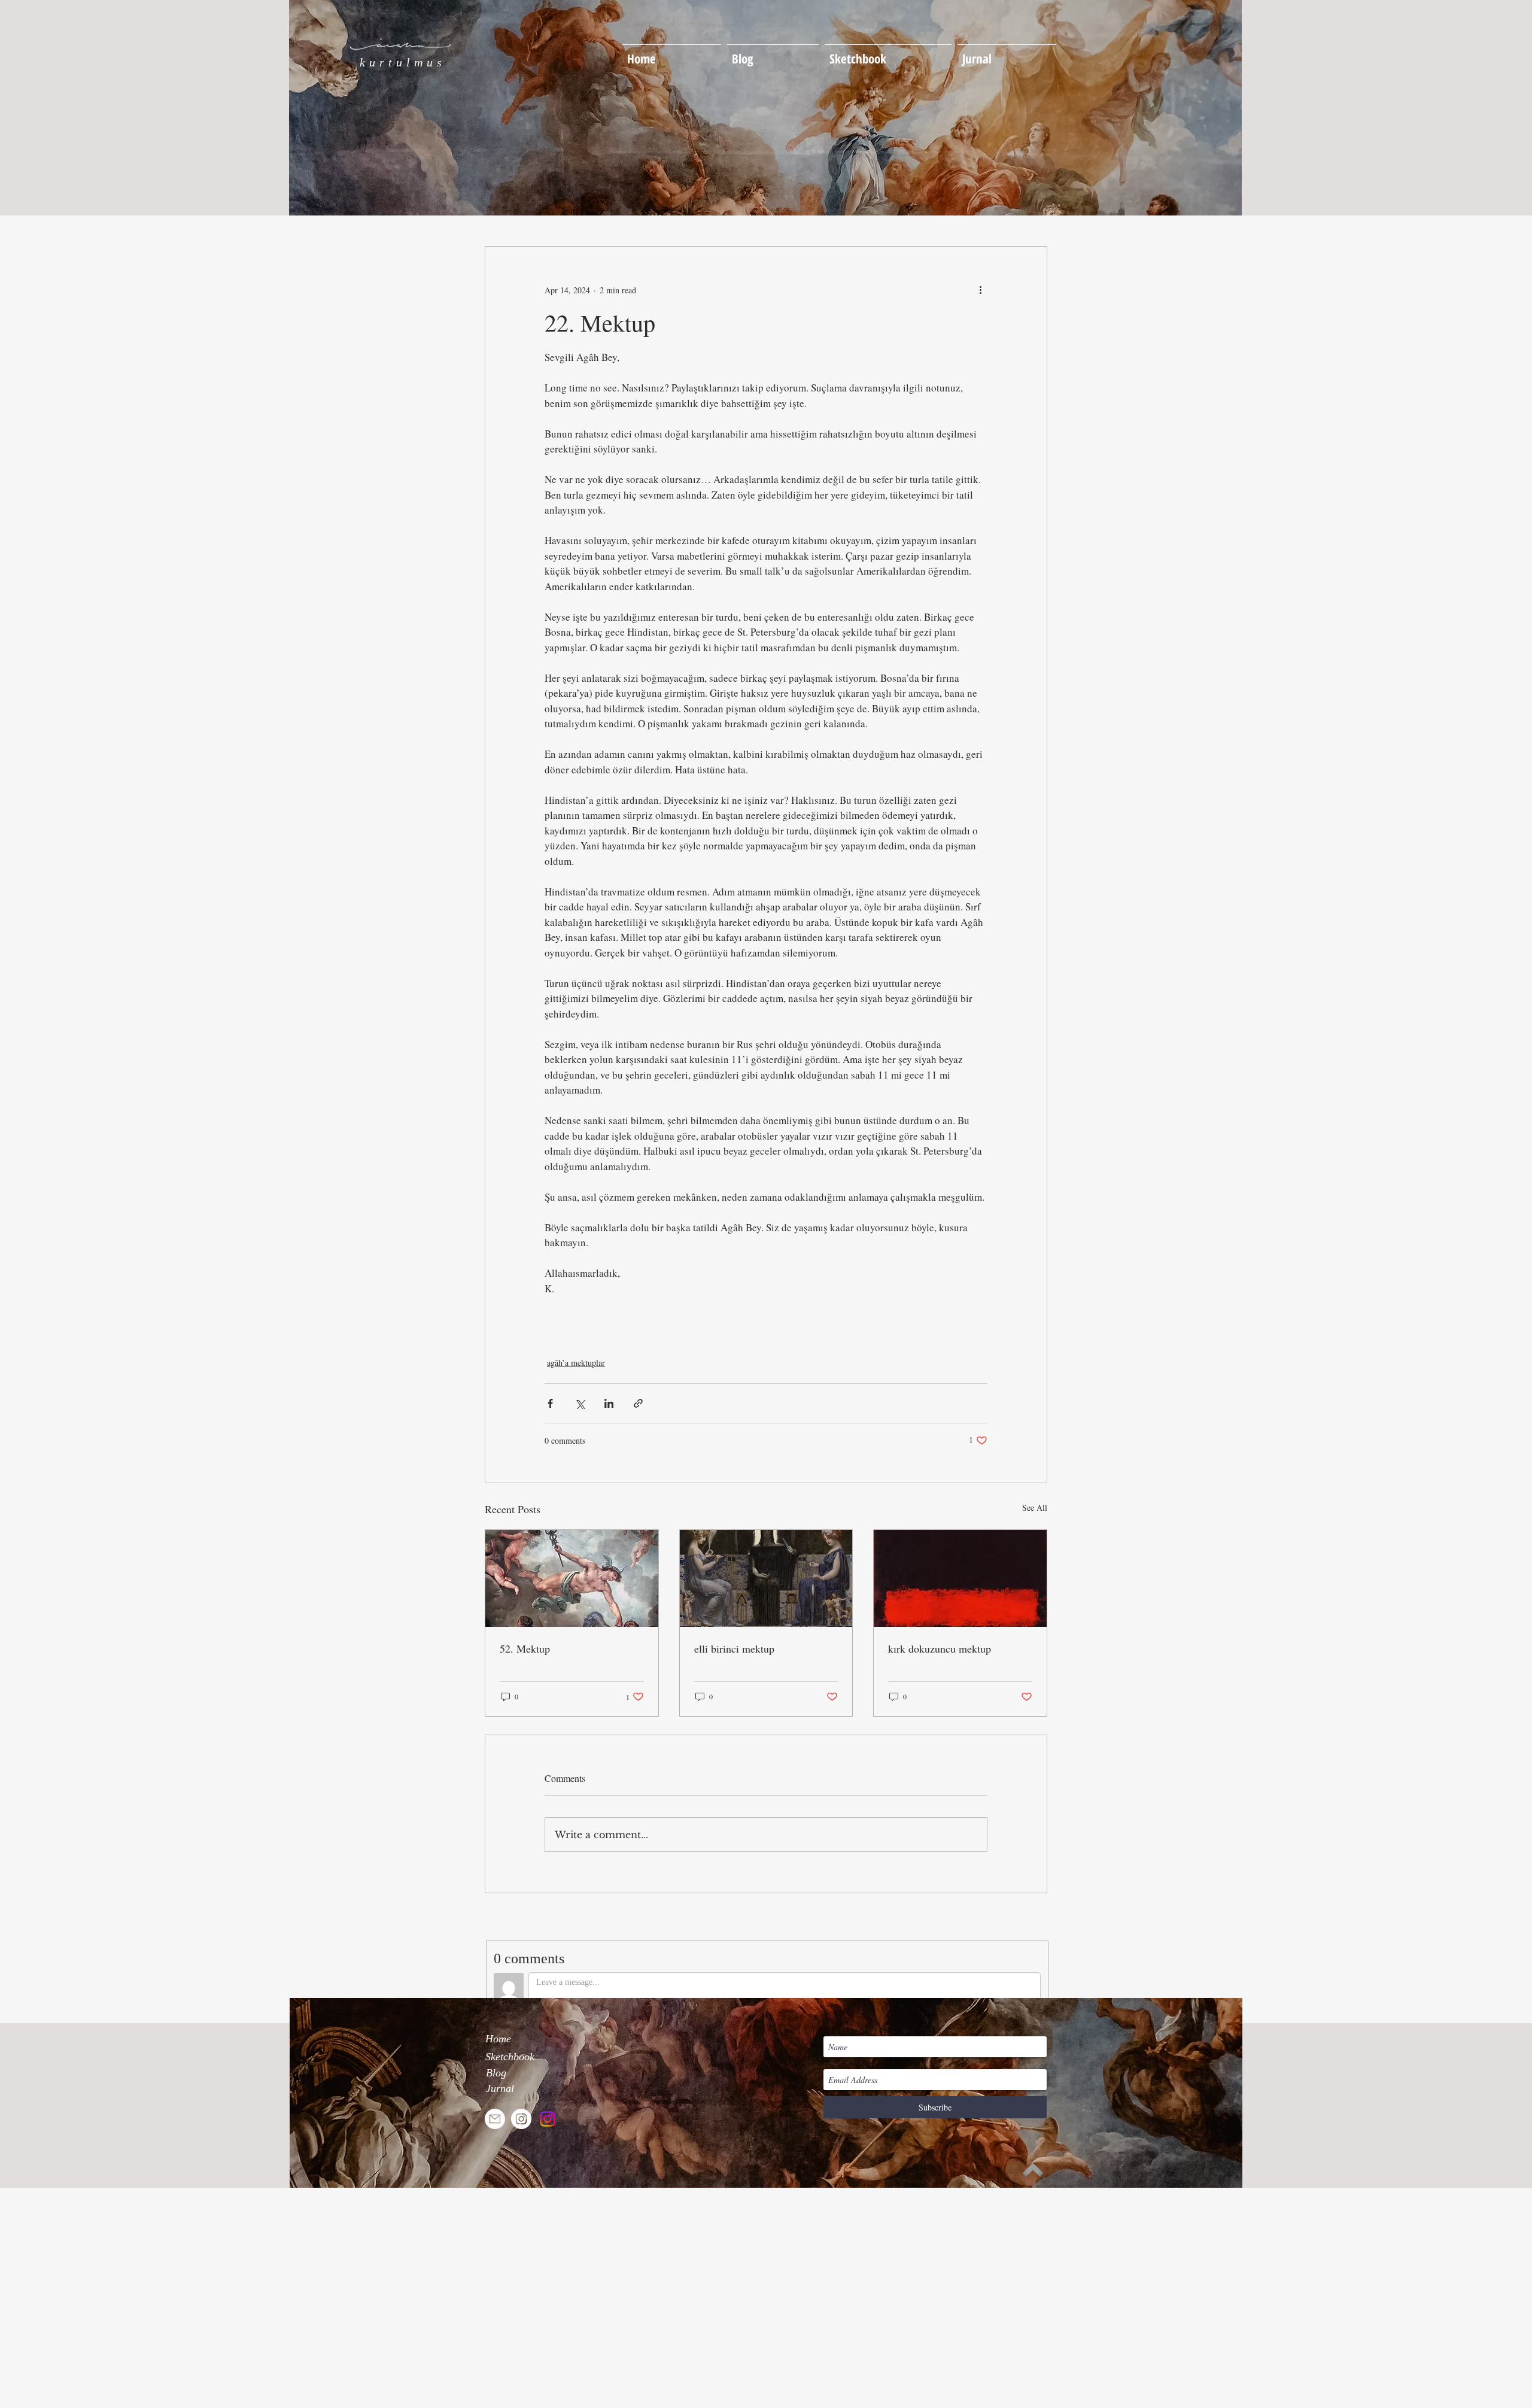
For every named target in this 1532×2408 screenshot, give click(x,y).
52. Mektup (525, 1648)
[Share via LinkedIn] (609, 1403)
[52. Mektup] (572, 1578)
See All (1035, 1507)
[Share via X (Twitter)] (580, 1403)
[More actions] (980, 290)
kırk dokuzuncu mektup (940, 1648)
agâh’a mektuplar (576, 1363)
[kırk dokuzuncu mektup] (960, 1578)
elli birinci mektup (734, 1648)
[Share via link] (638, 1403)
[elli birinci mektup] (766, 1578)
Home (498, 2039)
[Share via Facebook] (550, 1403)
